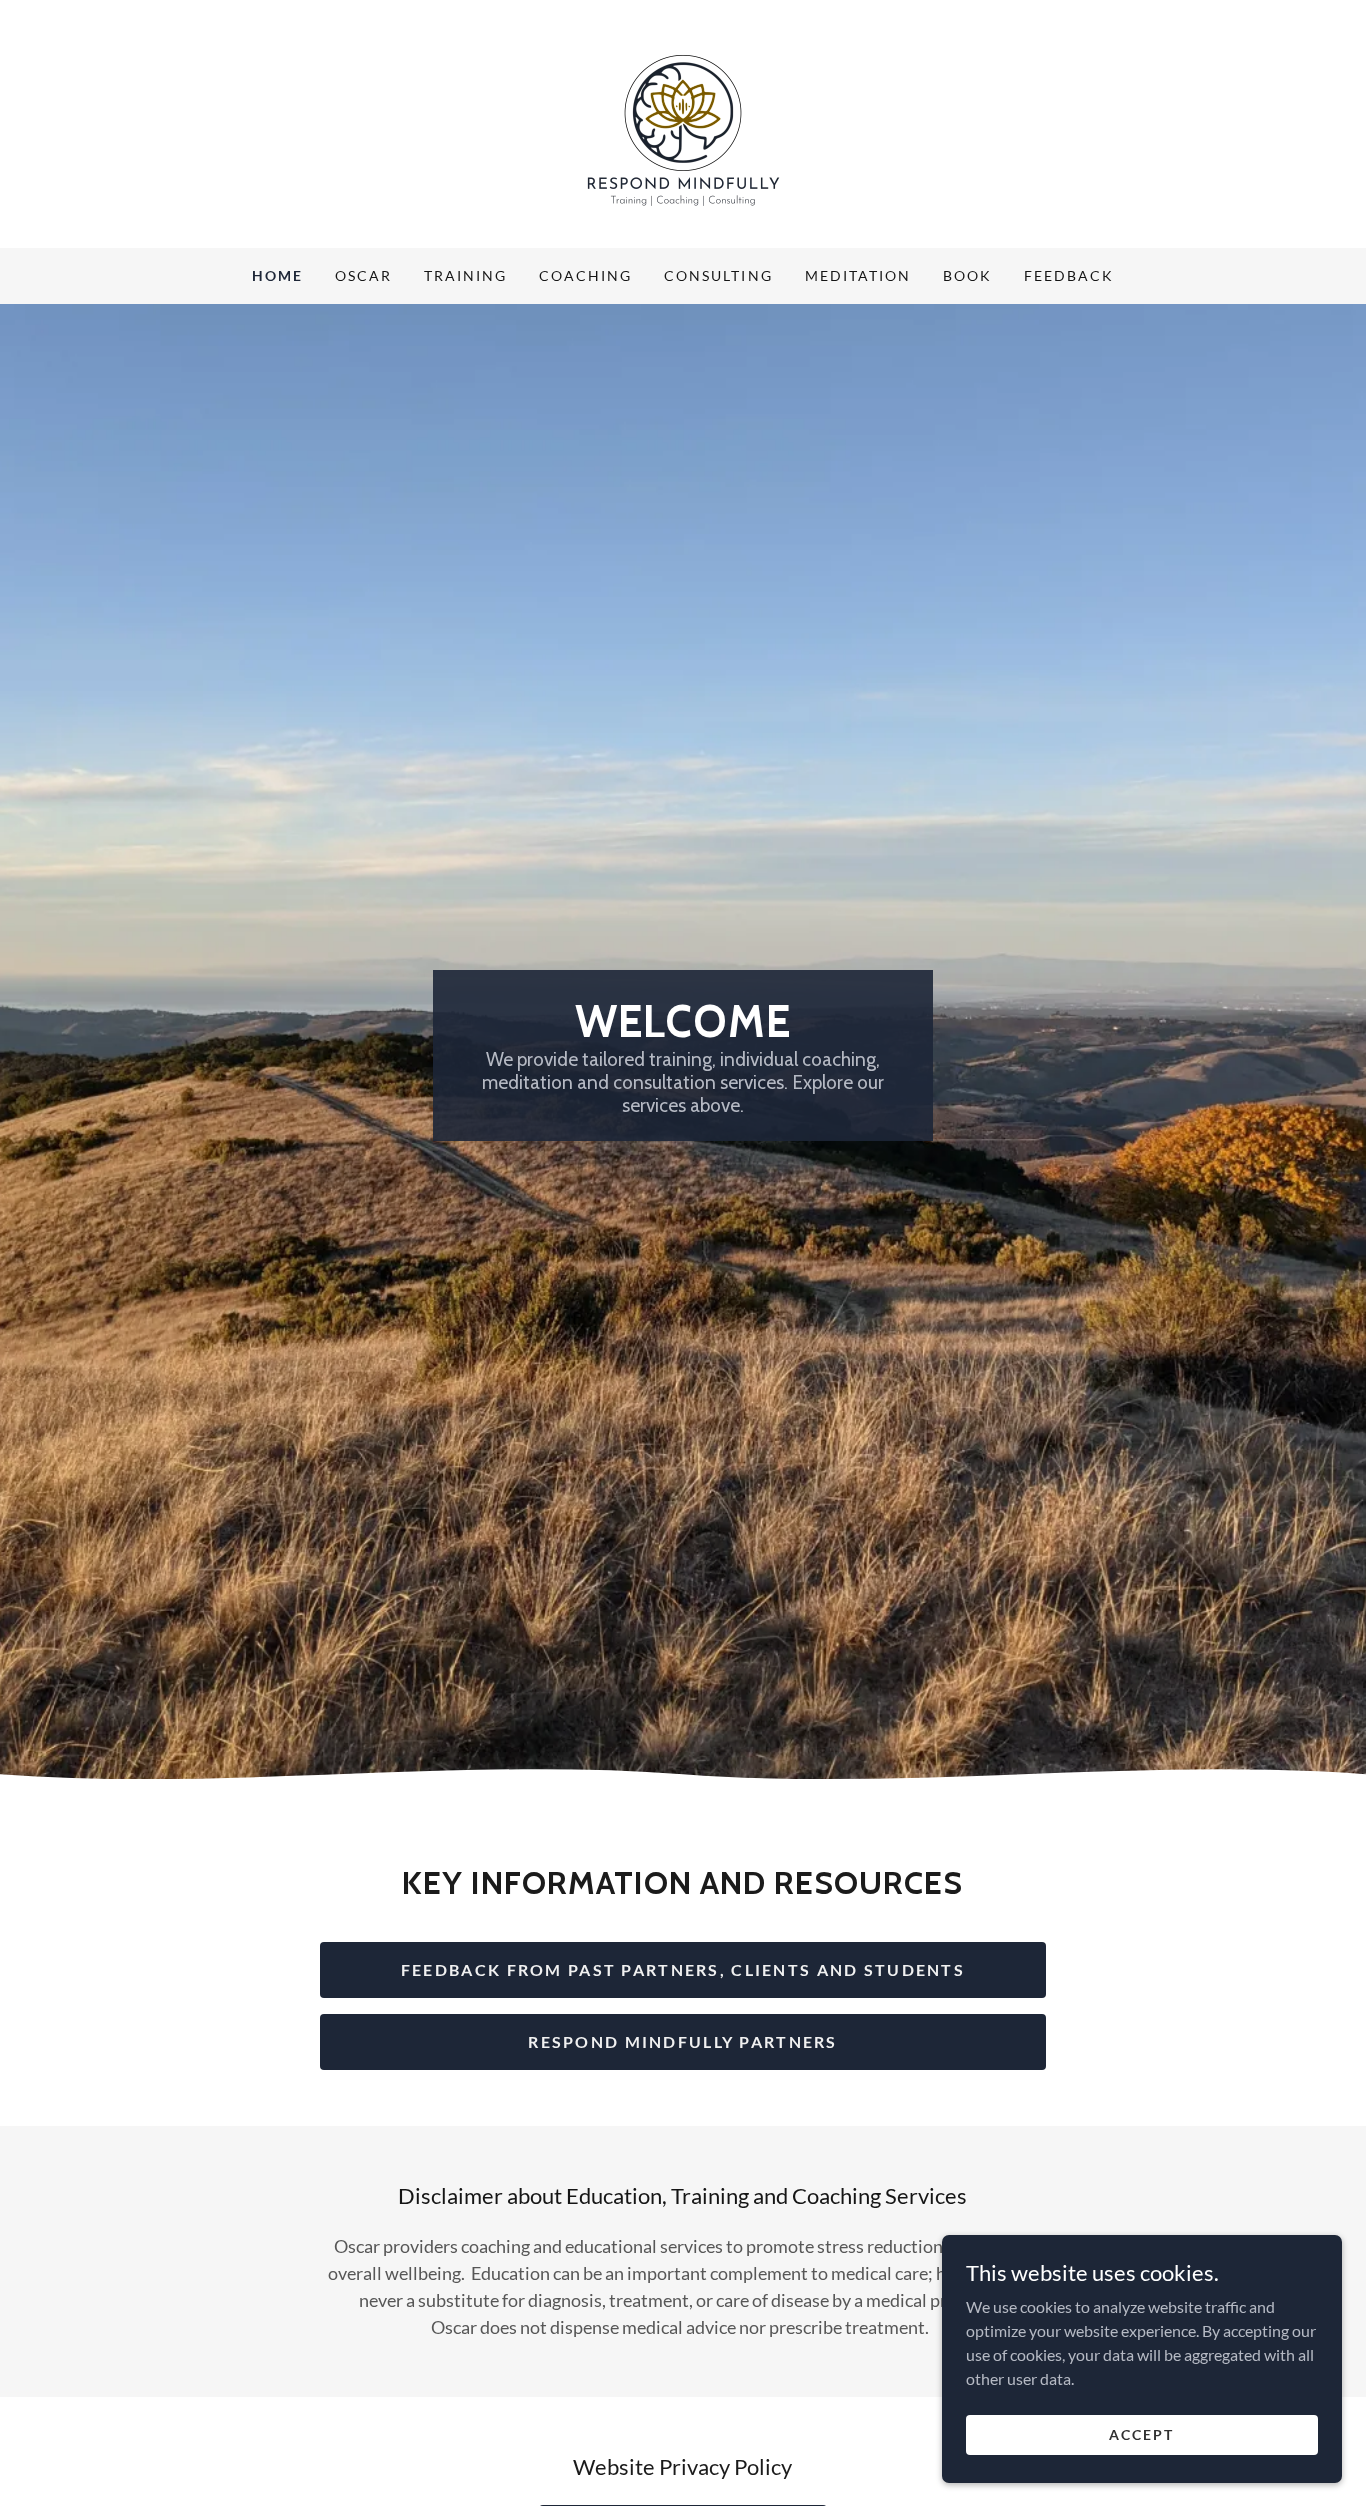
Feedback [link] (1069, 275)
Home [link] (277, 275)
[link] (683, 121)
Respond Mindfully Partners (683, 2041)
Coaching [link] (585, 275)
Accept (1141, 2434)
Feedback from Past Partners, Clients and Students (683, 1969)
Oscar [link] (363, 275)
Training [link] (465, 275)
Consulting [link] (718, 275)
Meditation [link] (858, 275)
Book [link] (967, 275)
